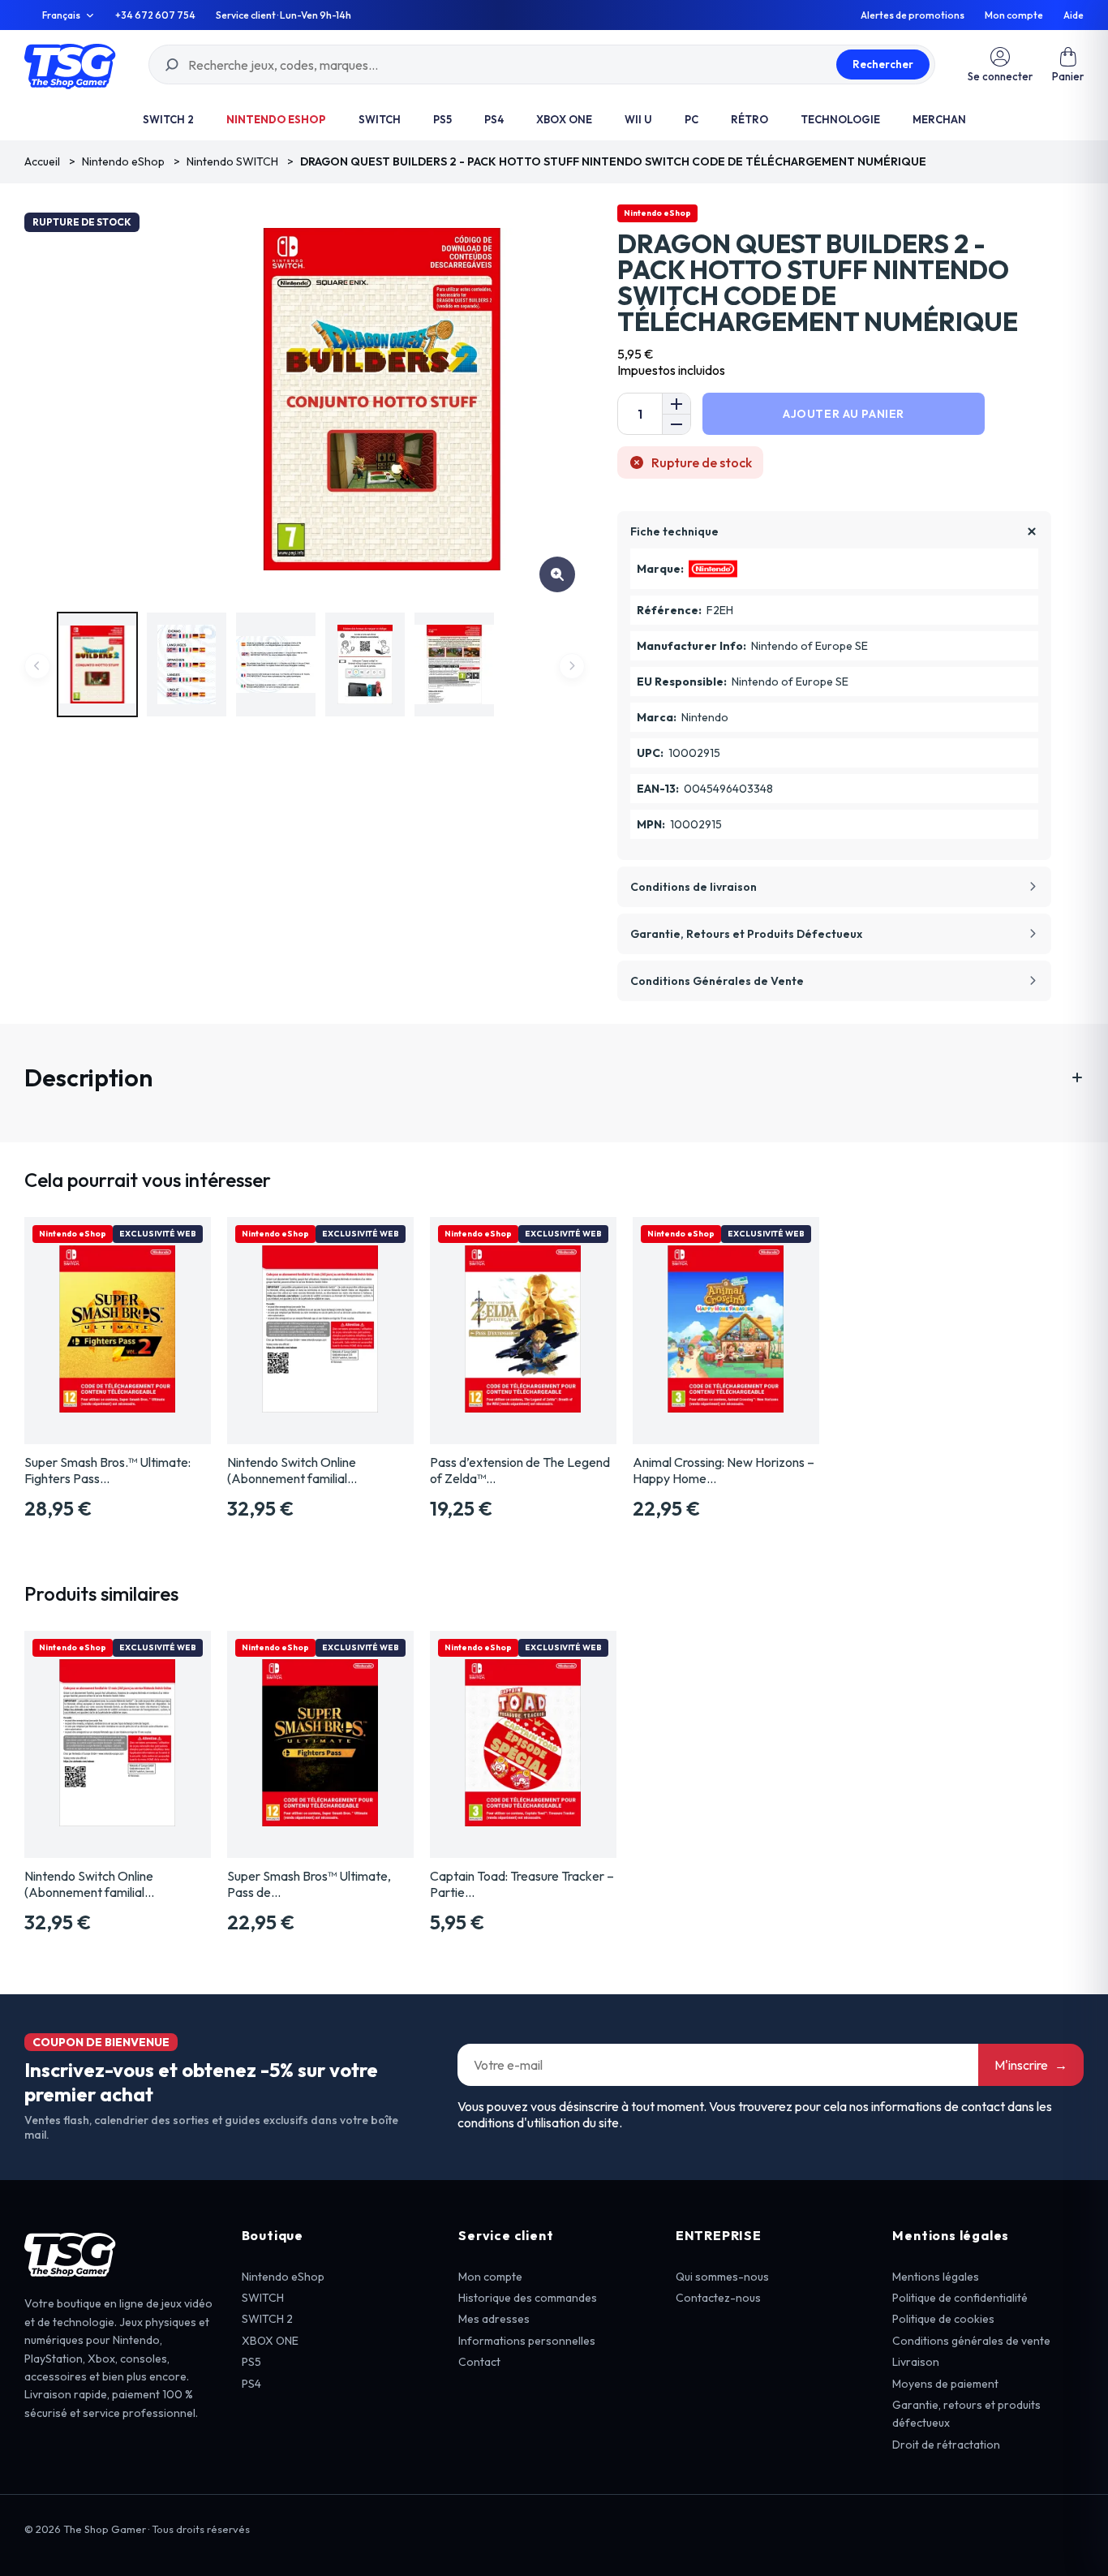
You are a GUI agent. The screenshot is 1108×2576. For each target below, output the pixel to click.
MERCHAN (939, 119)
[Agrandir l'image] (557, 574)
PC (691, 119)
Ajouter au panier (844, 414)
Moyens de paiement (945, 2384)
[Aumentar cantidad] (676, 404)
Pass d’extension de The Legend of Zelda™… (520, 1470)
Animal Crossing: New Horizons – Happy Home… (724, 1470)
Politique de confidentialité (960, 2298)
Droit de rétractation (946, 2445)
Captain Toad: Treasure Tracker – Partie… (522, 1884)
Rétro (749, 119)
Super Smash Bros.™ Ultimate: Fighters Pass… (107, 1470)
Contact (479, 2362)
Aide (1074, 15)
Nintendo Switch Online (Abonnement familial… (292, 1470)
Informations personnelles (527, 2341)
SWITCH (380, 119)
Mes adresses (494, 2319)
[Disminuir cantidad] (676, 424)
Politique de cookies (943, 2319)
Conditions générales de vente (971, 2341)
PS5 (442, 119)
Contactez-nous (718, 2298)
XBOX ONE (564, 119)
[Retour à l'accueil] (70, 65)
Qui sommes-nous (722, 2277)
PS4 (494, 119)
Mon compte (1014, 15)
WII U (638, 119)
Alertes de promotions (913, 15)
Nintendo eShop (276, 119)
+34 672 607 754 (155, 15)
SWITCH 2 (168, 119)
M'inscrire (1031, 2065)
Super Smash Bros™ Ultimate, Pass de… (309, 1884)
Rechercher (883, 64)
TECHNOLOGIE (840, 119)
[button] (1068, 65)
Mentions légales (936, 2277)
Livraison (916, 2362)
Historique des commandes (528, 2298)
